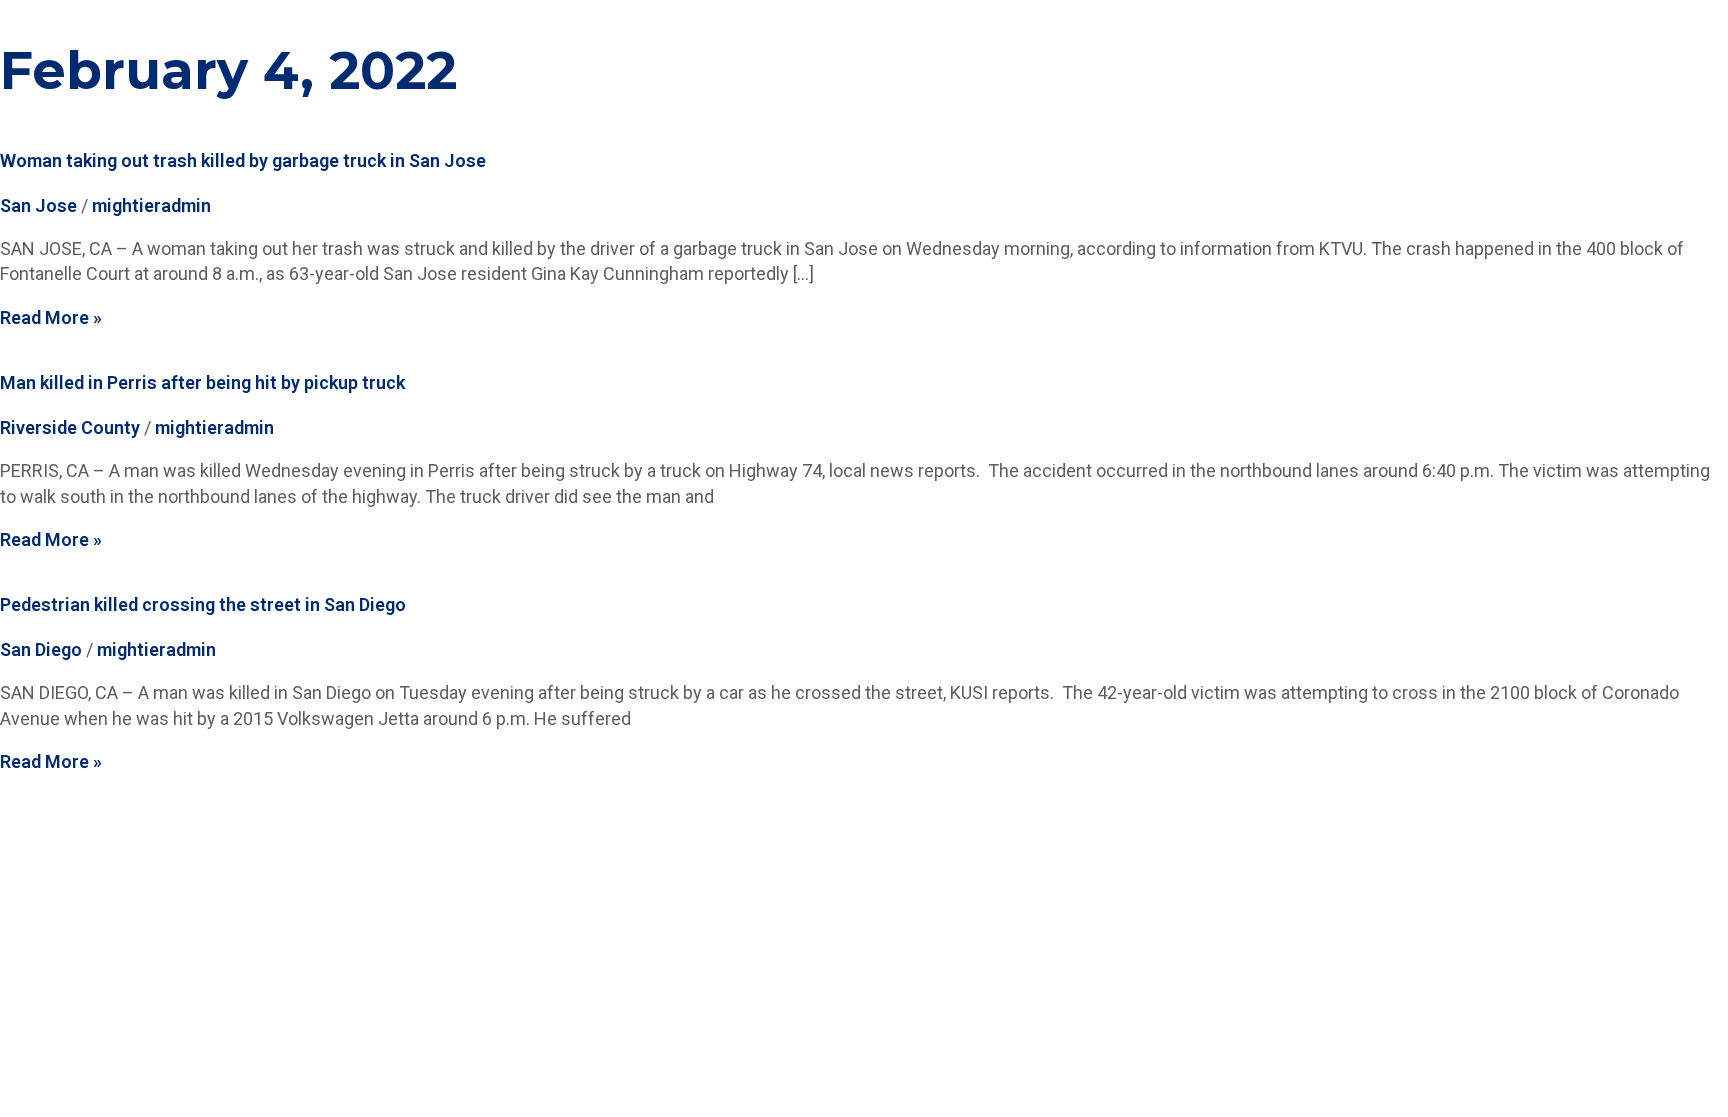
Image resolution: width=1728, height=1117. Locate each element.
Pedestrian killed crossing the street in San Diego (203, 604)
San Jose (38, 205)
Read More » (51, 317)
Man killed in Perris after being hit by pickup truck (202, 382)
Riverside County (70, 427)
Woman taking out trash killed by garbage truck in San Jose (243, 160)
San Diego (41, 649)
